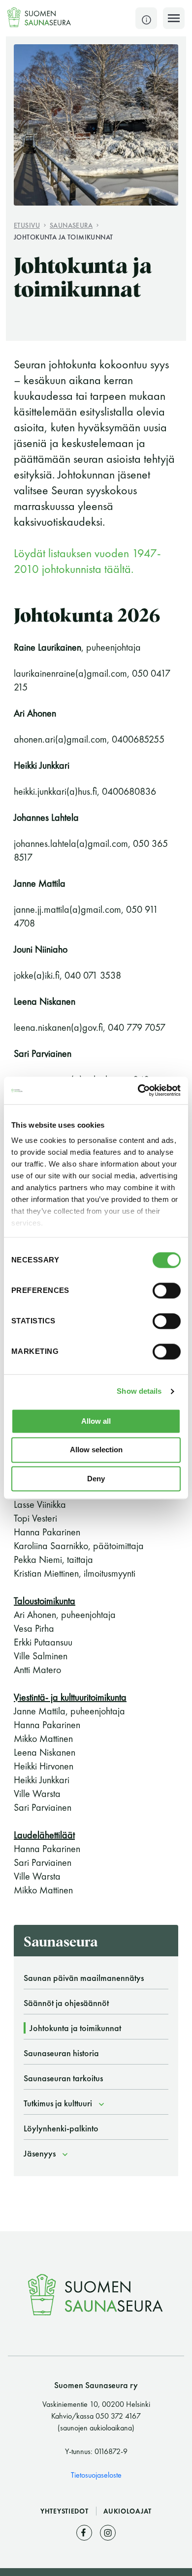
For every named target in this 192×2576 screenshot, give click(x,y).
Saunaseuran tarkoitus (63, 2078)
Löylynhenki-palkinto (61, 2128)
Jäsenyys (40, 2153)
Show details (139, 1391)
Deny (96, 1479)
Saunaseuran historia (61, 2053)
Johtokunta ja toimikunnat (64, 237)
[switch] (167, 1290)
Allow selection (96, 1450)
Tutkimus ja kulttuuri (58, 2103)
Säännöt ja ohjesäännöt (66, 2003)
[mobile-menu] (174, 18)
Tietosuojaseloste (96, 2475)
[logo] (39, 17)
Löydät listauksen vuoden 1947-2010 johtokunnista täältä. (87, 561)
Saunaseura (71, 225)
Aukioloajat (128, 2511)
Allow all (96, 1421)
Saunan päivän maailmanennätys (84, 1978)
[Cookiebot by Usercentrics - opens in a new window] (138, 1090)
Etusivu (27, 225)
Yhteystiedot (65, 2511)
